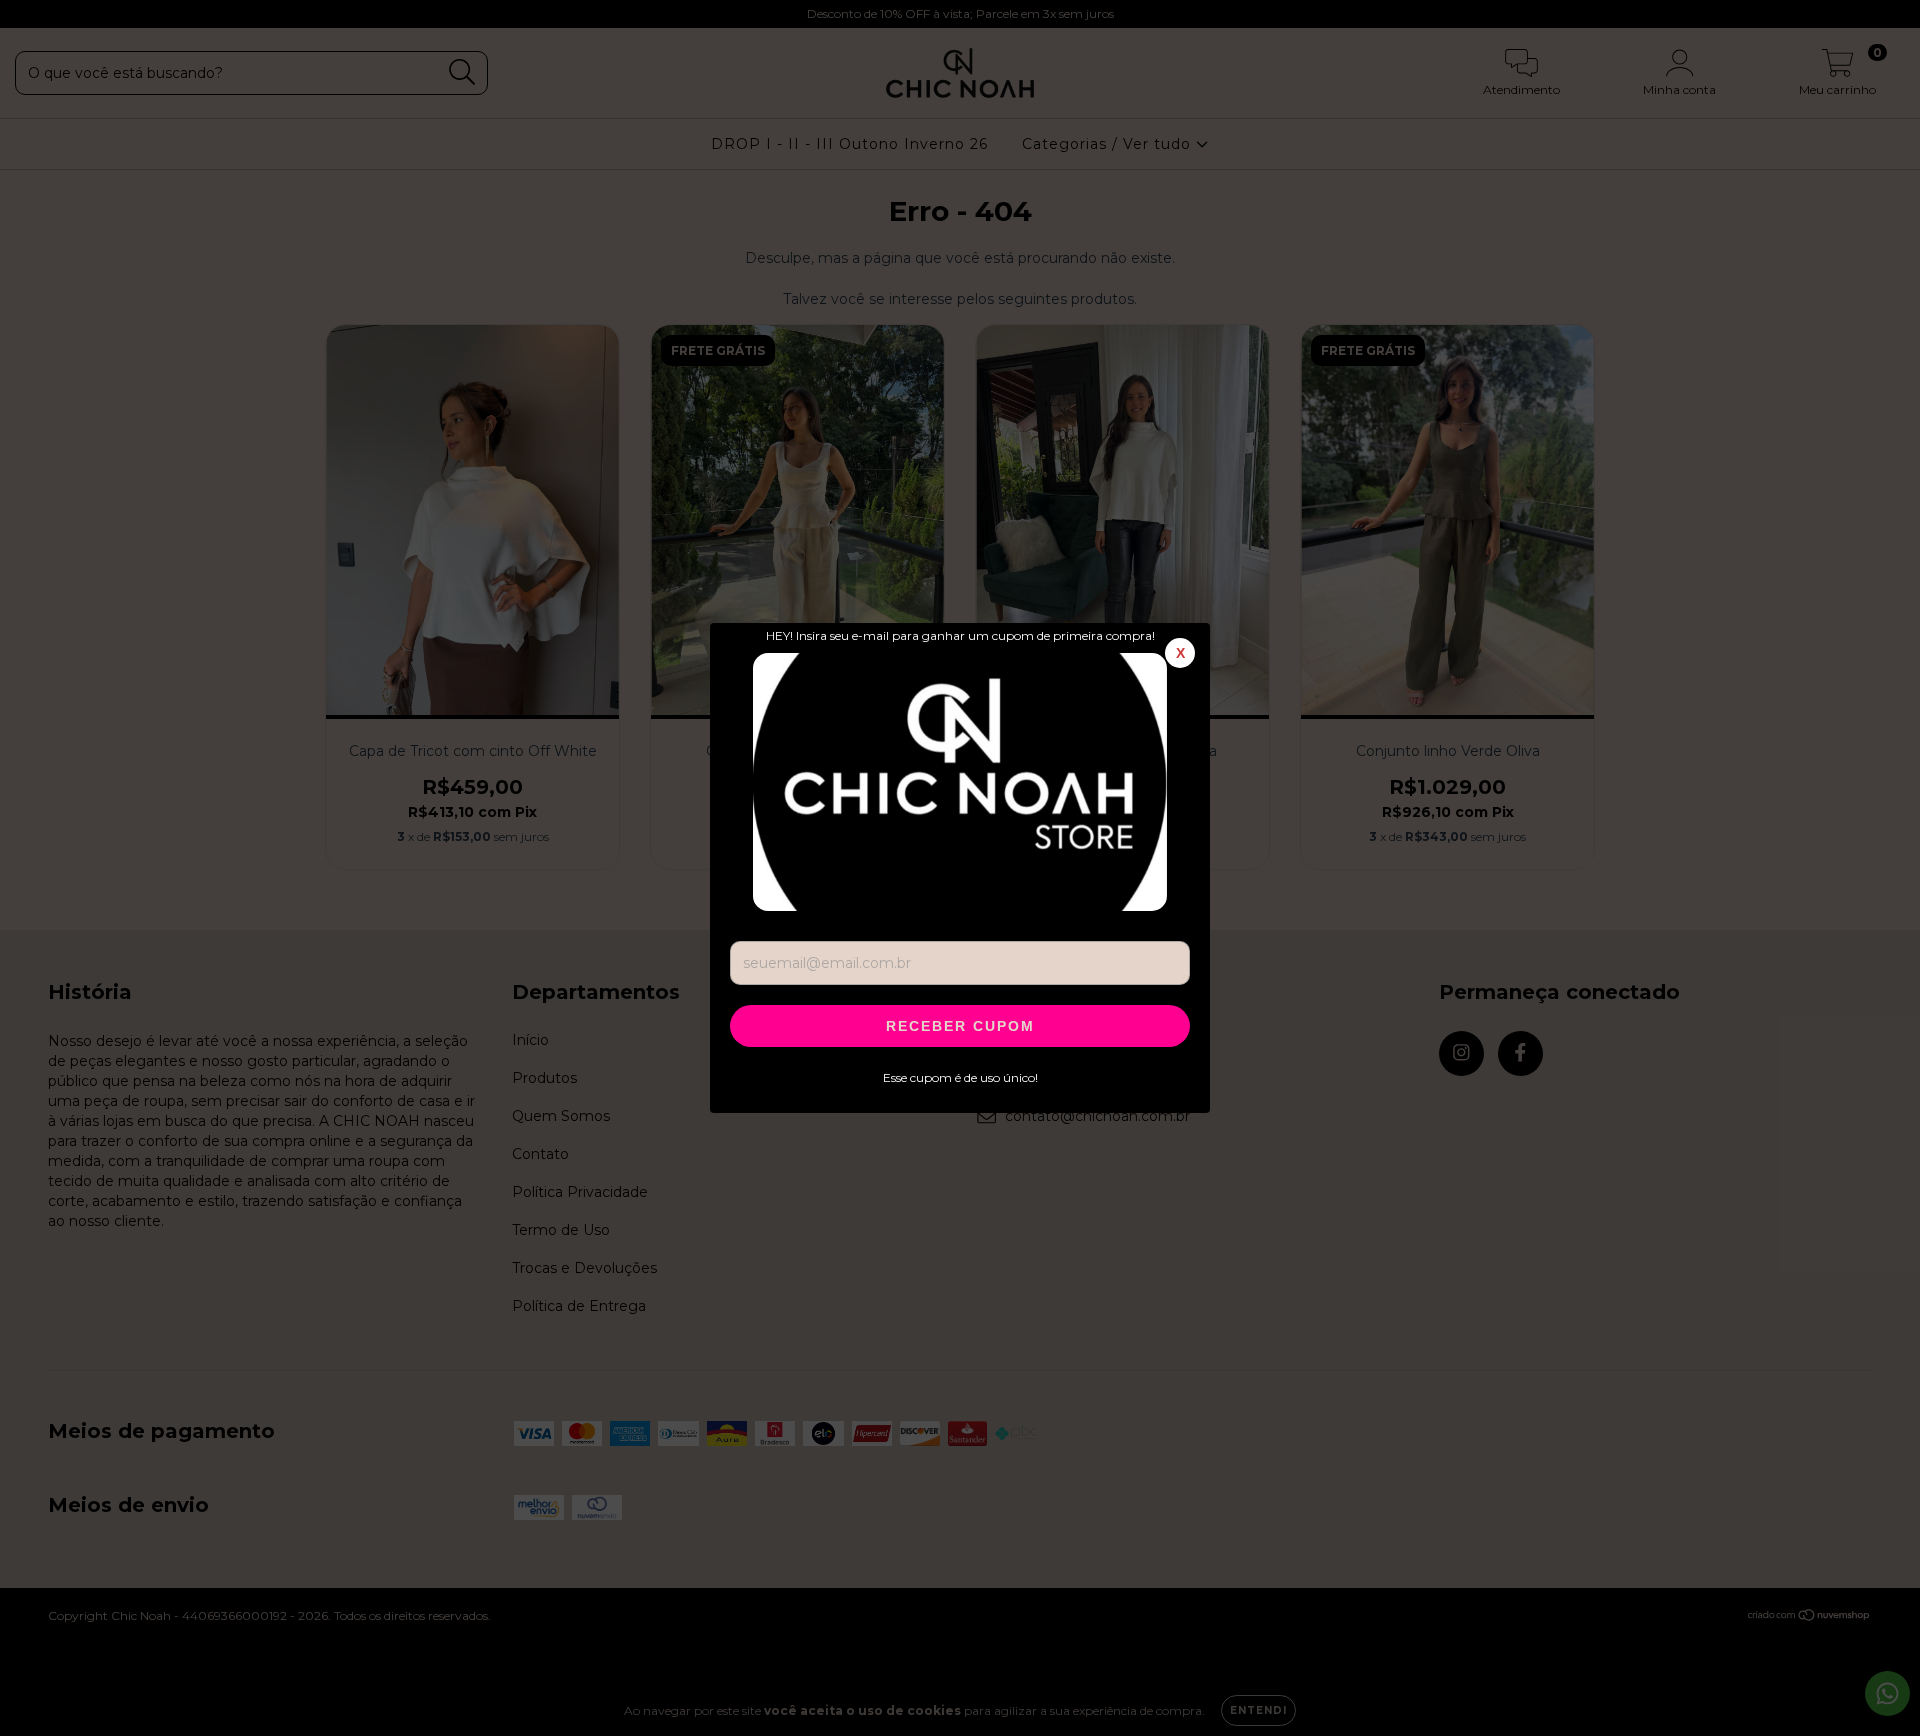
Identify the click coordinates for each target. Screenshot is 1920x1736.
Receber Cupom (960, 1026)
